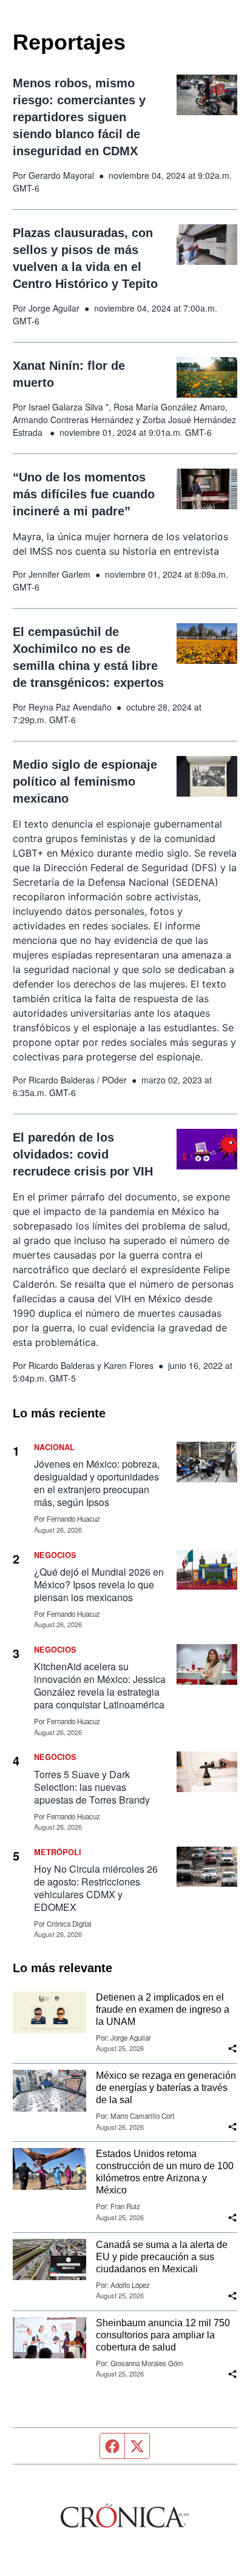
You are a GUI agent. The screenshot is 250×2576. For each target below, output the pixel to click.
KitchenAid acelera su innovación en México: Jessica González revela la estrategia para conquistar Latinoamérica (100, 1685)
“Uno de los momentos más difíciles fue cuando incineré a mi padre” (84, 494)
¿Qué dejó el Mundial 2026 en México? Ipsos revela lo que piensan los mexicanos (99, 1584)
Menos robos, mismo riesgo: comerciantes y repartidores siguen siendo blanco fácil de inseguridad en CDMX (79, 117)
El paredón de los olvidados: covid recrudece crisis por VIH (83, 1154)
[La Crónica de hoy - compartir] (232, 2049)
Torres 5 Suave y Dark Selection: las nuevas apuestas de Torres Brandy (92, 1787)
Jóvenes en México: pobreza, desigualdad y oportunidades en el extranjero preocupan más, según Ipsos (97, 1483)
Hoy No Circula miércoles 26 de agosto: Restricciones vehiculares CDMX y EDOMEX (96, 1888)
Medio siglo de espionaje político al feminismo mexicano (85, 781)
